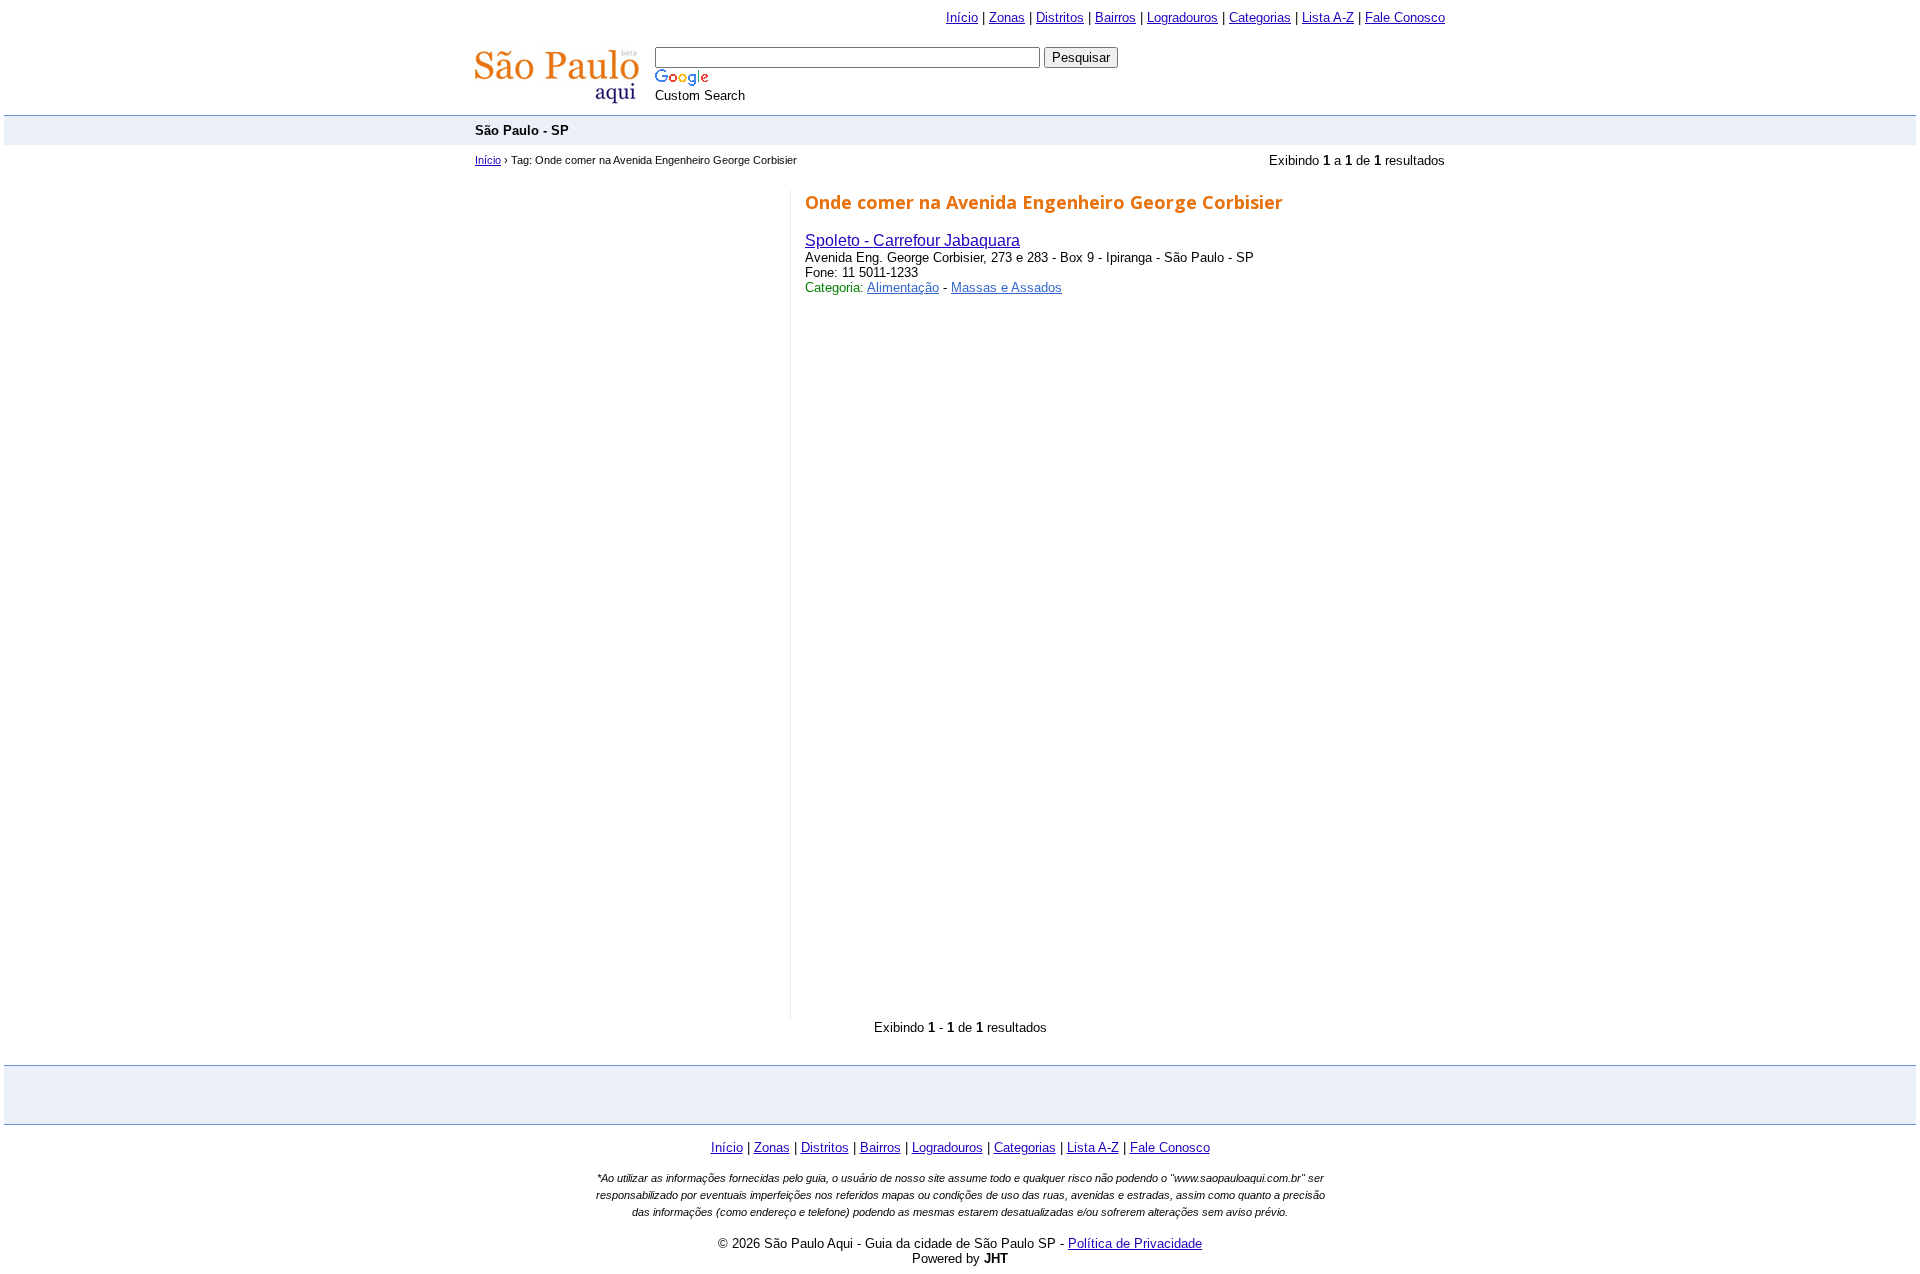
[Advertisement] (1081, 129)
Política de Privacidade (1135, 1243)
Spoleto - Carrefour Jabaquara (912, 240)
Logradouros (1182, 17)
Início (962, 17)
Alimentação (903, 287)
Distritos (1060, 17)
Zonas (1007, 17)
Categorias (1260, 17)
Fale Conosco (1405, 17)
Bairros (1115, 17)
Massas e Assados (1006, 287)
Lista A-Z (1328, 17)
